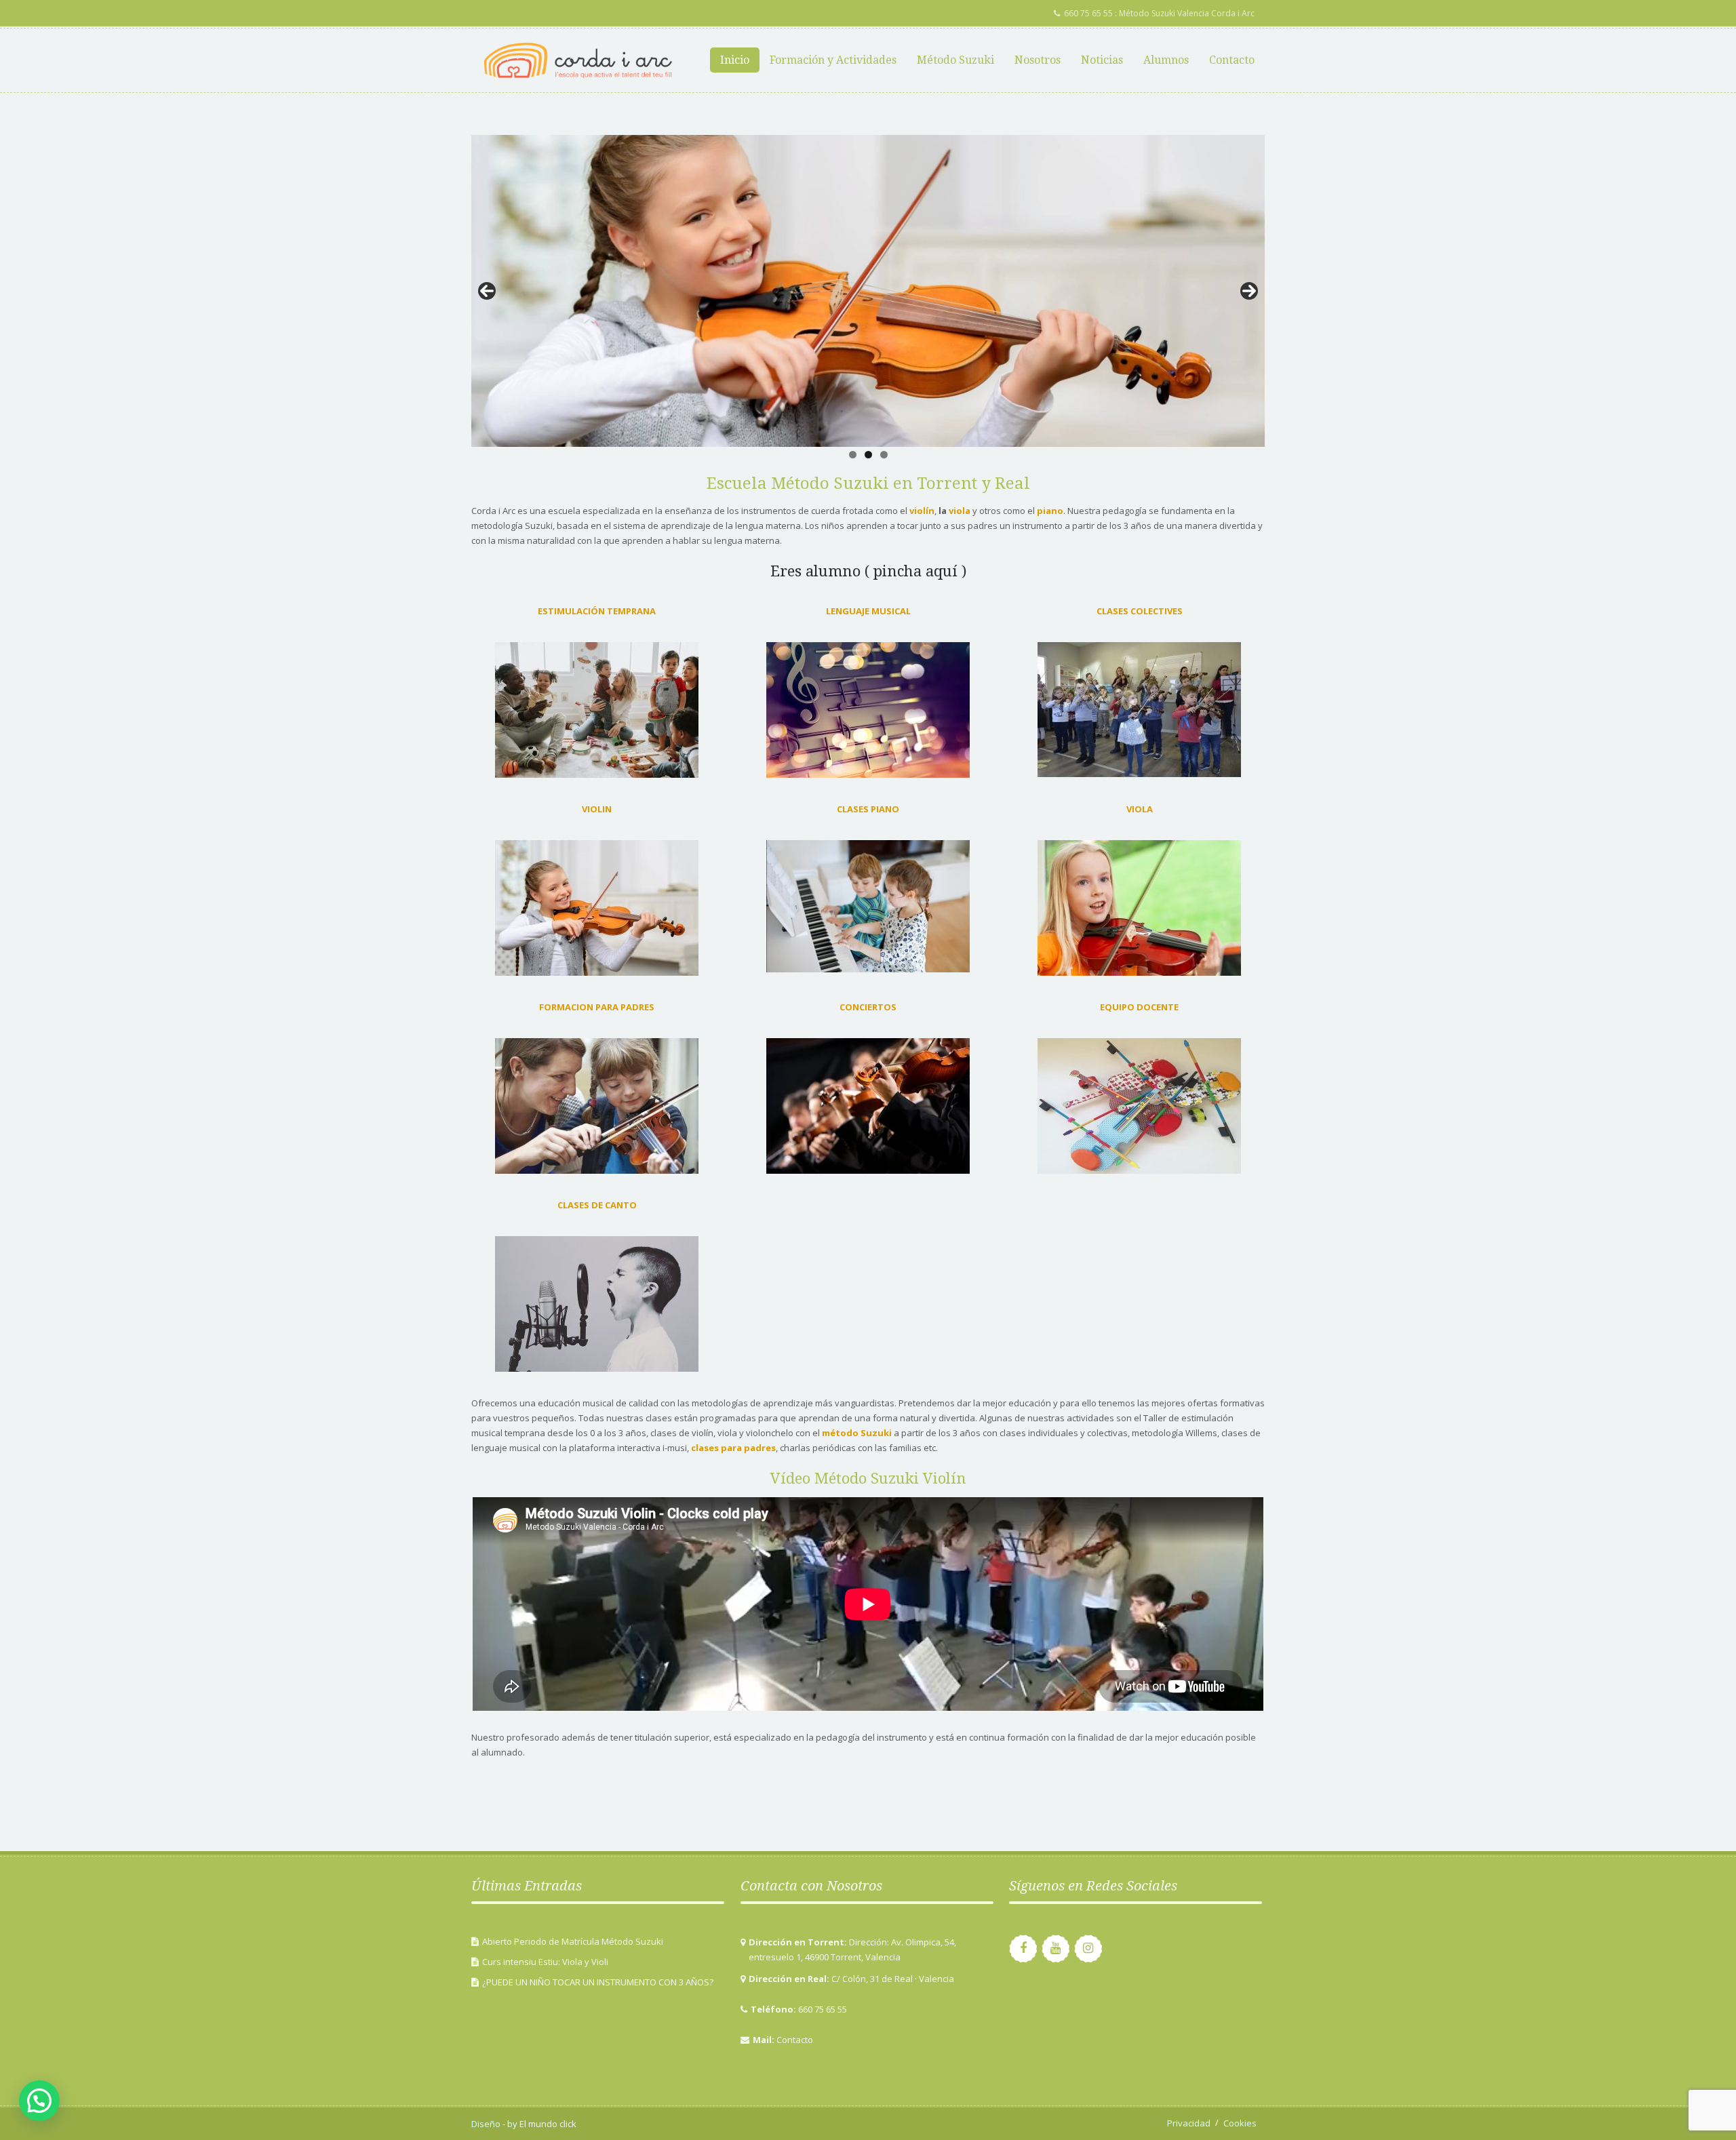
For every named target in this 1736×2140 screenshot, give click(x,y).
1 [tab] (853, 455)
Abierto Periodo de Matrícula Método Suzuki (573, 1941)
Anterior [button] (487, 291)
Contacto (1232, 60)
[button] (39, 2101)
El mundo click (547, 2124)
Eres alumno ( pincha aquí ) (868, 571)
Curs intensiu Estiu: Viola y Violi (545, 1962)
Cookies (1240, 2123)
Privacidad (1189, 2123)
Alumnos (1166, 60)
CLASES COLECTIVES (1140, 611)
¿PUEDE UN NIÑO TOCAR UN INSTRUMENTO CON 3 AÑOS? (598, 1982)
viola (960, 511)
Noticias (1102, 60)
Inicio (735, 60)
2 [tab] (868, 455)
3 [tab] (884, 455)
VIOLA (1140, 809)
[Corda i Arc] (578, 60)
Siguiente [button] (1249, 291)
